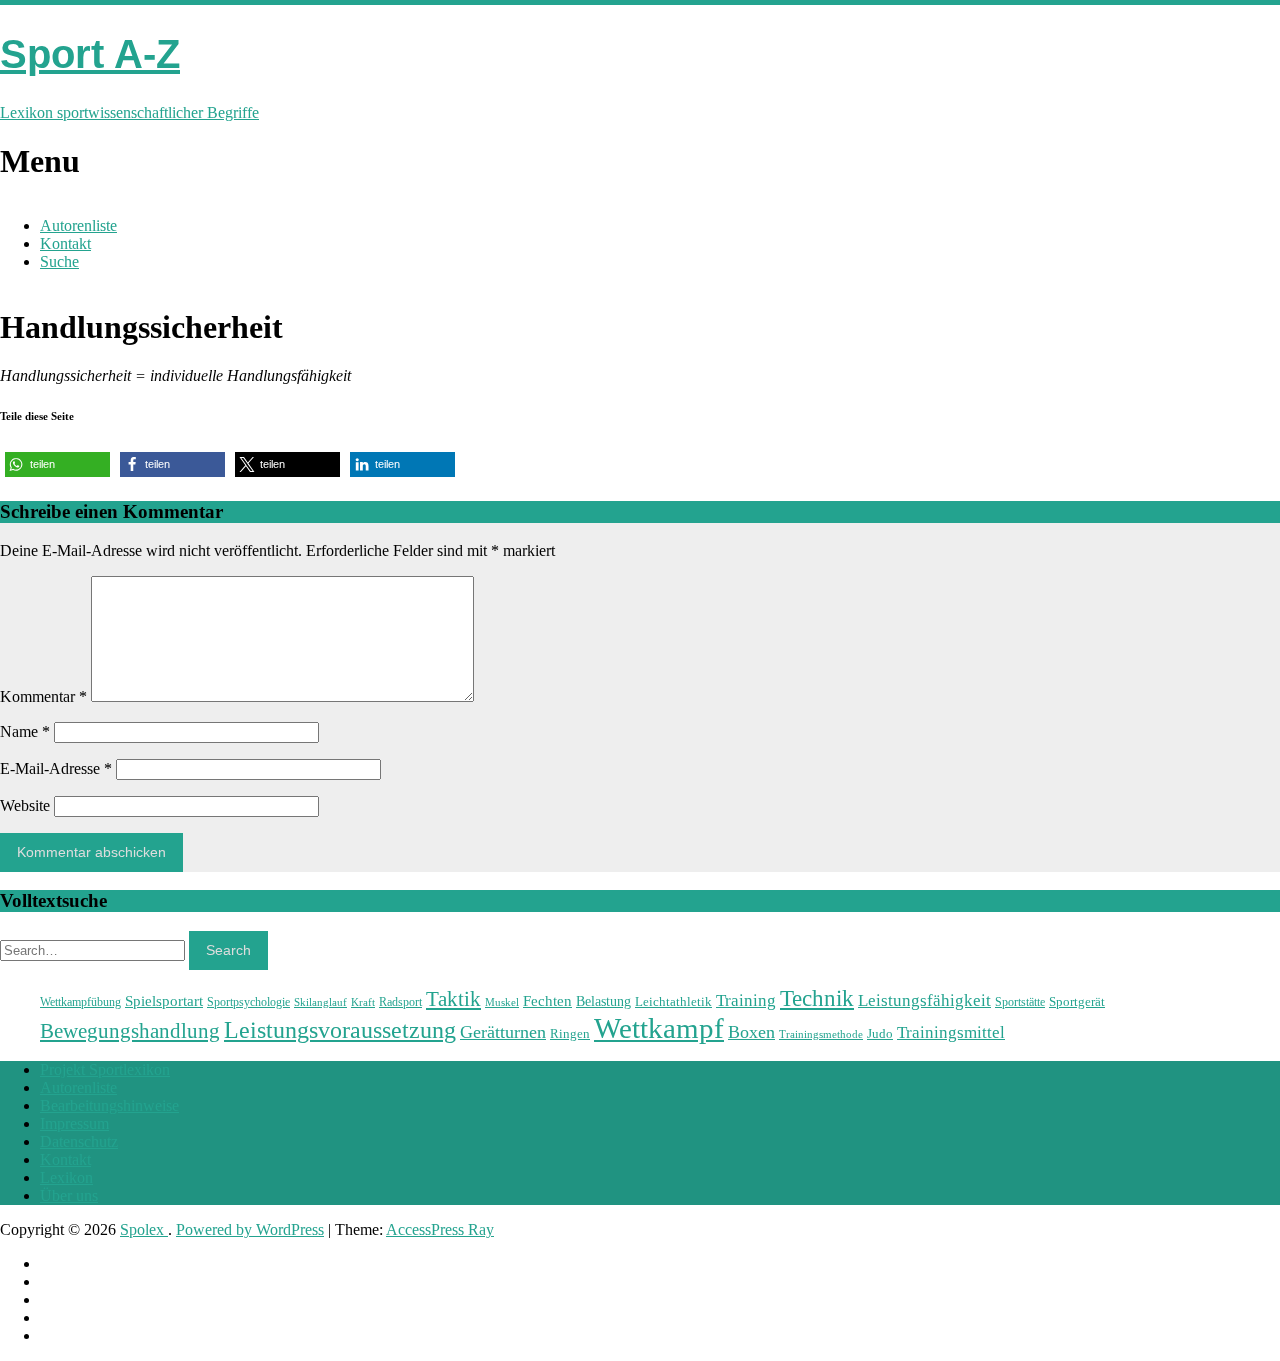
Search (228, 950)
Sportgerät (1077, 1001)
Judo (880, 1033)
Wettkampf (659, 1028)
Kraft (363, 1002)
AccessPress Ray (440, 1229)
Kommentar (43, 696)
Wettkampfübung (80, 1002)
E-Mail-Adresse (56, 768)
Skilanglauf (320, 1002)
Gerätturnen (503, 1032)
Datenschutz (79, 1141)
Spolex (144, 1229)
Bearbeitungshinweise (109, 1105)
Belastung (603, 1001)
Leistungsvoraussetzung (340, 1030)
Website (25, 805)
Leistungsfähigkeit (924, 1000)
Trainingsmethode (821, 1034)
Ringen (570, 1033)
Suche (59, 261)
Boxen (751, 1032)
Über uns (69, 1195)
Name (25, 731)
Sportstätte (1020, 1002)
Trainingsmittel (951, 1032)
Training (746, 1000)
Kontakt (65, 243)
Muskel (502, 1002)
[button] (57, 464)
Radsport (400, 1002)
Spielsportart (164, 1000)
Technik (817, 998)
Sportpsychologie (248, 1002)
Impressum (74, 1123)
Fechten (547, 1000)
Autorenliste (78, 225)
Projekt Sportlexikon (105, 1069)
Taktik (453, 999)
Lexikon (66, 1177)
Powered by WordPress (250, 1229)
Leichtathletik (673, 1001)
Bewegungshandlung (130, 1031)
